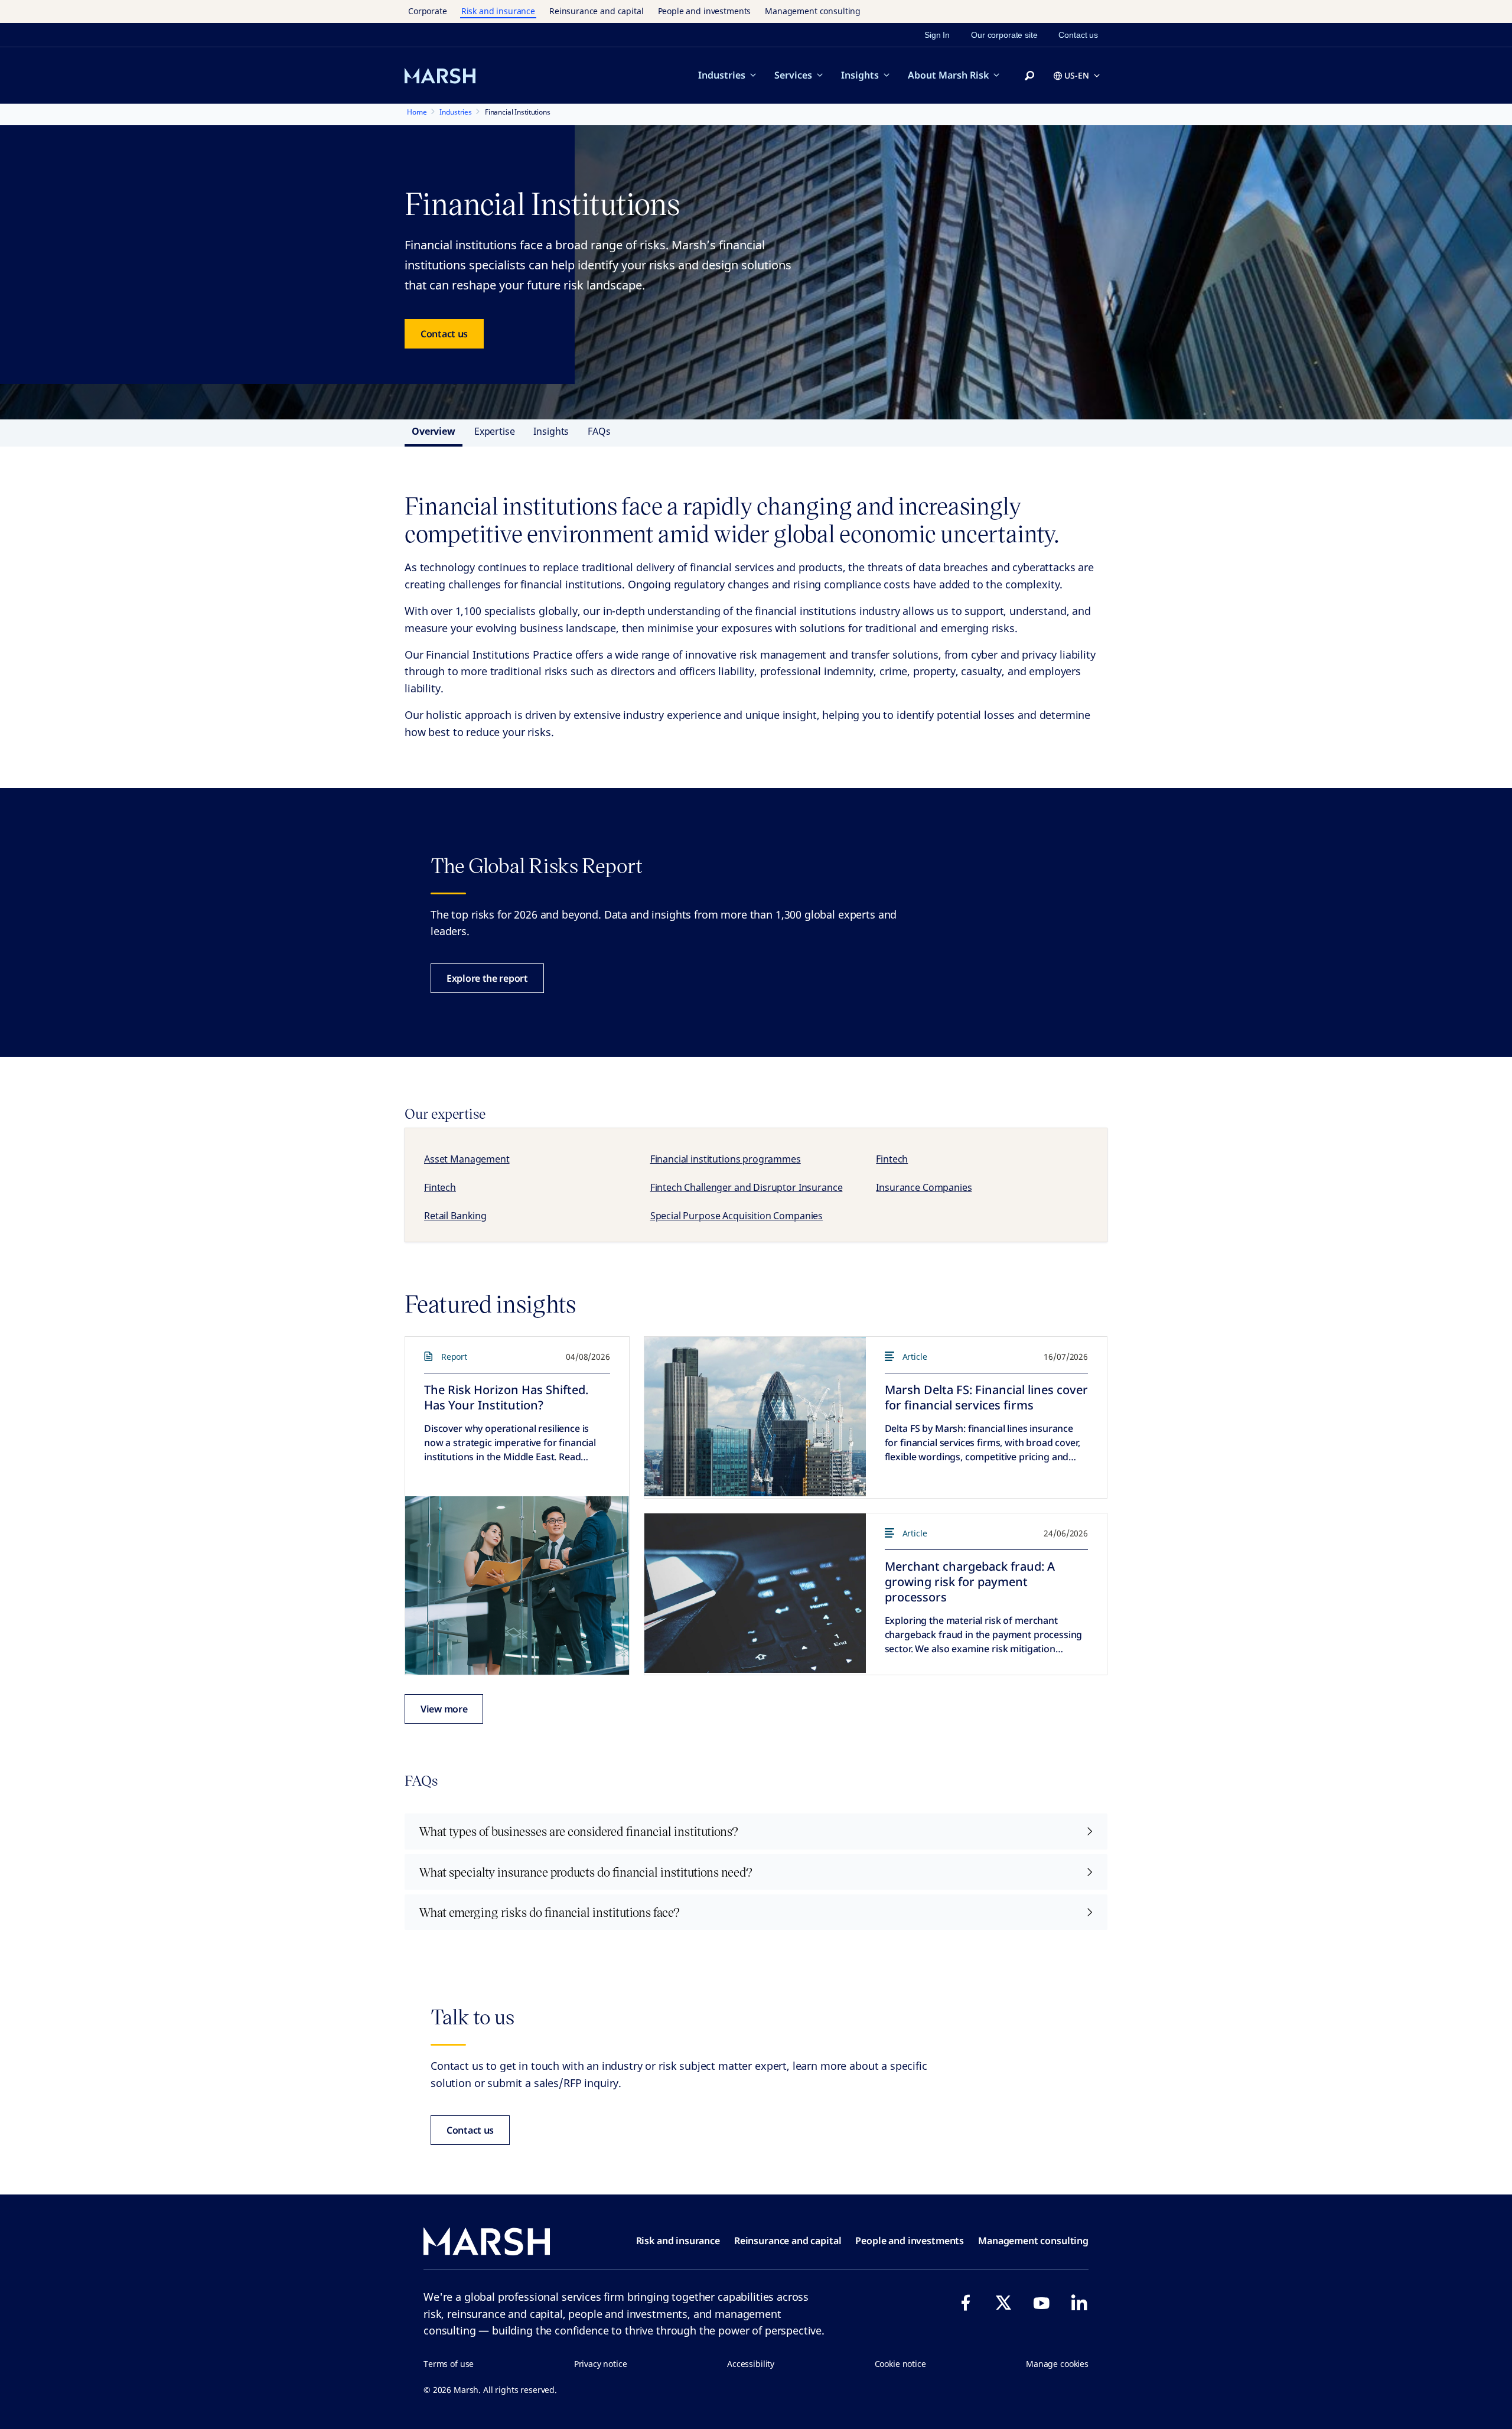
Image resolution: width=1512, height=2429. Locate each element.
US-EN (1077, 75)
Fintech (892, 1159)
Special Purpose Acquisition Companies (737, 1216)
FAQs (599, 431)
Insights (860, 75)
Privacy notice (601, 2364)
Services (793, 75)
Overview (434, 431)
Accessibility (751, 2364)
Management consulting (813, 11)
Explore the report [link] (487, 978)
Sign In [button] (937, 35)
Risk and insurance (498, 11)
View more (444, 1709)
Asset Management (467, 1159)
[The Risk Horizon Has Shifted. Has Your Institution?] (517, 1585)
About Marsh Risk (948, 75)
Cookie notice (900, 2364)
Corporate (428, 11)
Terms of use (449, 2364)
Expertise (495, 431)
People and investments (705, 11)
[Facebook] (966, 2303)
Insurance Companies (924, 1187)
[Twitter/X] (1003, 2303)
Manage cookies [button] (1057, 2364)
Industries (722, 75)
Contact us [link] (1078, 35)
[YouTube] (1041, 2303)
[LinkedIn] (1079, 2303)
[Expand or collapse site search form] (1029, 76)
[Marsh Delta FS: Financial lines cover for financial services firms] (755, 1417)
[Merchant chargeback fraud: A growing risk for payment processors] (755, 1593)
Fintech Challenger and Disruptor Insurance (747, 1187)
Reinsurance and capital (597, 11)
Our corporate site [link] (1004, 35)
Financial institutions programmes (726, 1159)
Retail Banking (455, 1216)
